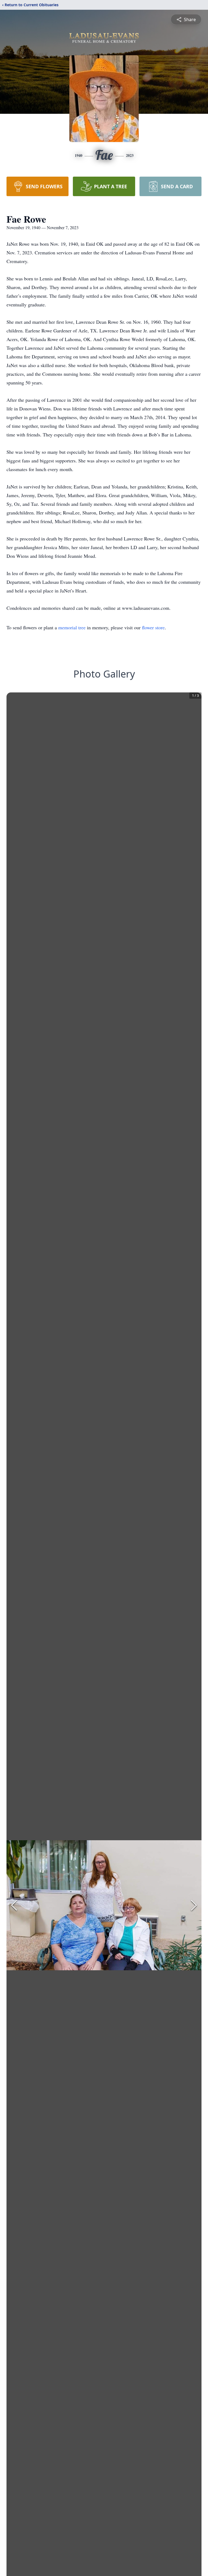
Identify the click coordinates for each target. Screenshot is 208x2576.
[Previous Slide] (14, 1905)
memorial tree (72, 627)
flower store (153, 627)
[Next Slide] (194, 1905)
